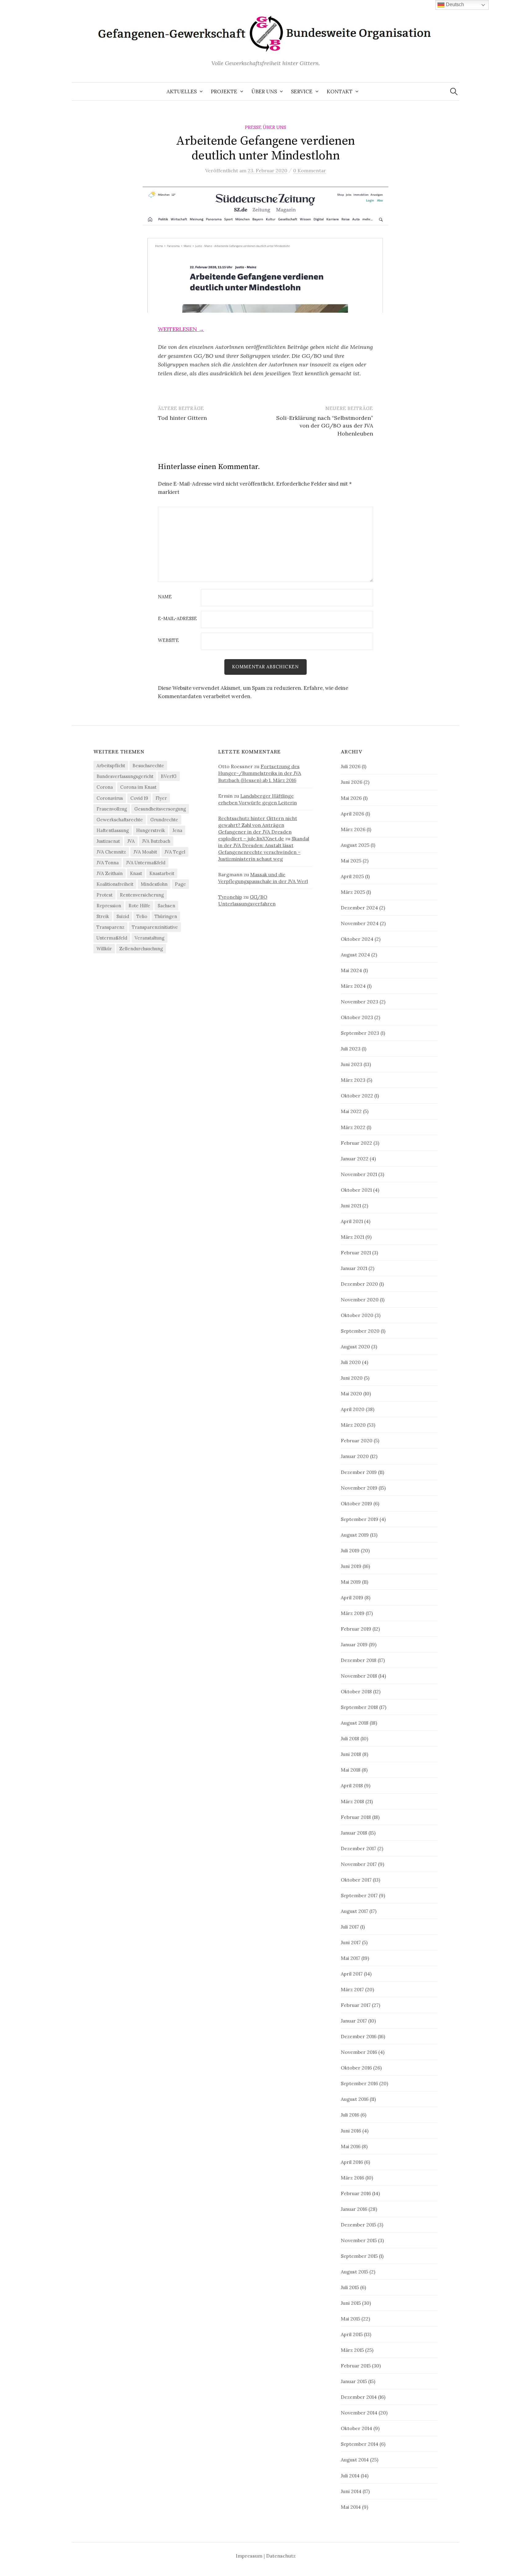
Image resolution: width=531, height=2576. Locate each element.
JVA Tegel (175, 852)
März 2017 (352, 1989)
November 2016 (359, 2052)
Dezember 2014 (359, 2397)
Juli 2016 (350, 2115)
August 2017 (354, 1911)
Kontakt (340, 92)
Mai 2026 (351, 798)
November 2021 (359, 1174)
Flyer (161, 798)
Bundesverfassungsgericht (125, 776)
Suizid (123, 916)
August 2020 (355, 1347)
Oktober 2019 (356, 1503)
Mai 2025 (351, 861)
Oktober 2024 (357, 939)
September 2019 (360, 1519)
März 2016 (352, 2178)
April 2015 (352, 2334)
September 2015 (359, 2256)
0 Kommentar (310, 170)
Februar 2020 (357, 1440)
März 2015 (352, 2350)
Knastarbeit (162, 873)
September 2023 (360, 1033)
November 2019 (359, 1488)
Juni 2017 (351, 1942)
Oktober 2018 (356, 1691)
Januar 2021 (354, 1268)
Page (180, 884)
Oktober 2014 (356, 2428)
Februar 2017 (356, 2005)
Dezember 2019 (359, 1472)
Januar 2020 (355, 1456)
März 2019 (353, 1613)
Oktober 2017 (356, 1880)
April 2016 (352, 2162)
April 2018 (352, 1785)
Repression (109, 906)
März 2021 (352, 1237)
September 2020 (360, 1331)
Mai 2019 (351, 1582)
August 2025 (355, 845)
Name (165, 597)
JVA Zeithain (110, 873)
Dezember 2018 (359, 1660)
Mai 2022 (351, 1111)
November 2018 (359, 1676)
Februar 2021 (356, 1253)
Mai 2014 (351, 2507)
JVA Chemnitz (111, 852)
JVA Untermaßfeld (146, 863)
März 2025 (353, 892)
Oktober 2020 (357, 1315)
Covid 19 (139, 798)
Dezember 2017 (358, 1848)
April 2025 (352, 876)
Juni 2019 (351, 1566)
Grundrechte (164, 820)
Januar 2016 (354, 2209)
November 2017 (359, 1864)
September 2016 (359, 2083)
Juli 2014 (350, 2476)
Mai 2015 (350, 2319)
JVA (131, 841)
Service (302, 92)
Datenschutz (281, 2556)
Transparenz (110, 927)
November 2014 (359, 2413)
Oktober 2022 (357, 1096)
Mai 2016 (351, 2146)
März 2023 (353, 1080)
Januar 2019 (354, 1644)
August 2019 (355, 1535)
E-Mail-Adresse (177, 619)
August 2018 (355, 1723)
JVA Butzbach (156, 841)
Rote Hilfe (139, 906)
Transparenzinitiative (155, 927)
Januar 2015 (354, 2381)
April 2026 (352, 814)
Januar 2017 (354, 2021)
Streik (103, 916)
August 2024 (355, 955)
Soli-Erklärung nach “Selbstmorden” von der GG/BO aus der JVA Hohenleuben (325, 426)
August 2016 (355, 2099)
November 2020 (360, 1300)
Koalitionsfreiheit (115, 884)
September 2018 (359, 1707)
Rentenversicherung (142, 895)
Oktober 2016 (356, 2068)
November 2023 (360, 1002)
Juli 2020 (351, 1362)
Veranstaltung (149, 938)
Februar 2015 (356, 2366)
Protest (104, 895)
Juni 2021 (351, 1206)
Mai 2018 (351, 1770)
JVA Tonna (108, 863)
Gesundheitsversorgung (160, 809)
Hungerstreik (151, 830)
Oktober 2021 (356, 1190)
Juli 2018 (350, 1738)
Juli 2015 (350, 2287)
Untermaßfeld (112, 938)
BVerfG (169, 776)
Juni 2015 (351, 2303)
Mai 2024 (351, 970)
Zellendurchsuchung (141, 949)
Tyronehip (230, 897)
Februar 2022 (356, 1143)
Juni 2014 (351, 2491)
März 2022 (353, 1127)
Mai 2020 (351, 1394)
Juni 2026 (352, 782)
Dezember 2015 (358, 2225)
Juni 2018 (351, 1754)
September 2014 (360, 2444)
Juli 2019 (350, 1550)
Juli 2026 (351, 766)
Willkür (104, 949)
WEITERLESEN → (181, 329)
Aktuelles (182, 92)
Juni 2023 (352, 1064)
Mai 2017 (350, 1958)
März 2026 (353, 829)
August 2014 (355, 2460)
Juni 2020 (352, 1378)
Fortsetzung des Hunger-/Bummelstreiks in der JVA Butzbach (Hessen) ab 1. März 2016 (260, 773)
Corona (105, 787)
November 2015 (359, 2240)
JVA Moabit (145, 852)
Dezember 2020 (359, 1284)
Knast (136, 873)
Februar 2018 (356, 1817)
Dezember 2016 (359, 2036)
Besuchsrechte (148, 766)
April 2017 (352, 1974)
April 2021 (352, 1221)
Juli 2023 (351, 1049)
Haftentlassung (113, 830)
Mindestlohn (154, 884)
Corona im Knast (138, 787)
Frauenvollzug (112, 809)
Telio (142, 916)
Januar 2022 (355, 1159)
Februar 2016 (356, 2193)
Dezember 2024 (359, 908)
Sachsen (166, 906)
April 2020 (353, 1409)
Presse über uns (265, 127)
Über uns (264, 92)
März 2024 (353, 986)
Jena (177, 830)
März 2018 (352, 1801)
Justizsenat (108, 841)
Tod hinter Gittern (182, 418)
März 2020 (353, 1425)
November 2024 (360, 923)
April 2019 (352, 1597)
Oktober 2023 (357, 1017)
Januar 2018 (354, 1833)
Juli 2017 (350, 1927)
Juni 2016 (351, 2131)
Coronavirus (110, 798)
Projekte (224, 92)
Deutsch (454, 4)
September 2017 (359, 1895)
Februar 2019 (356, 1629)
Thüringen (166, 916)
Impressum (249, 2556)
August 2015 (354, 2272)
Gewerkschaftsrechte (120, 820)
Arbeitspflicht (111, 766)
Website (168, 641)
